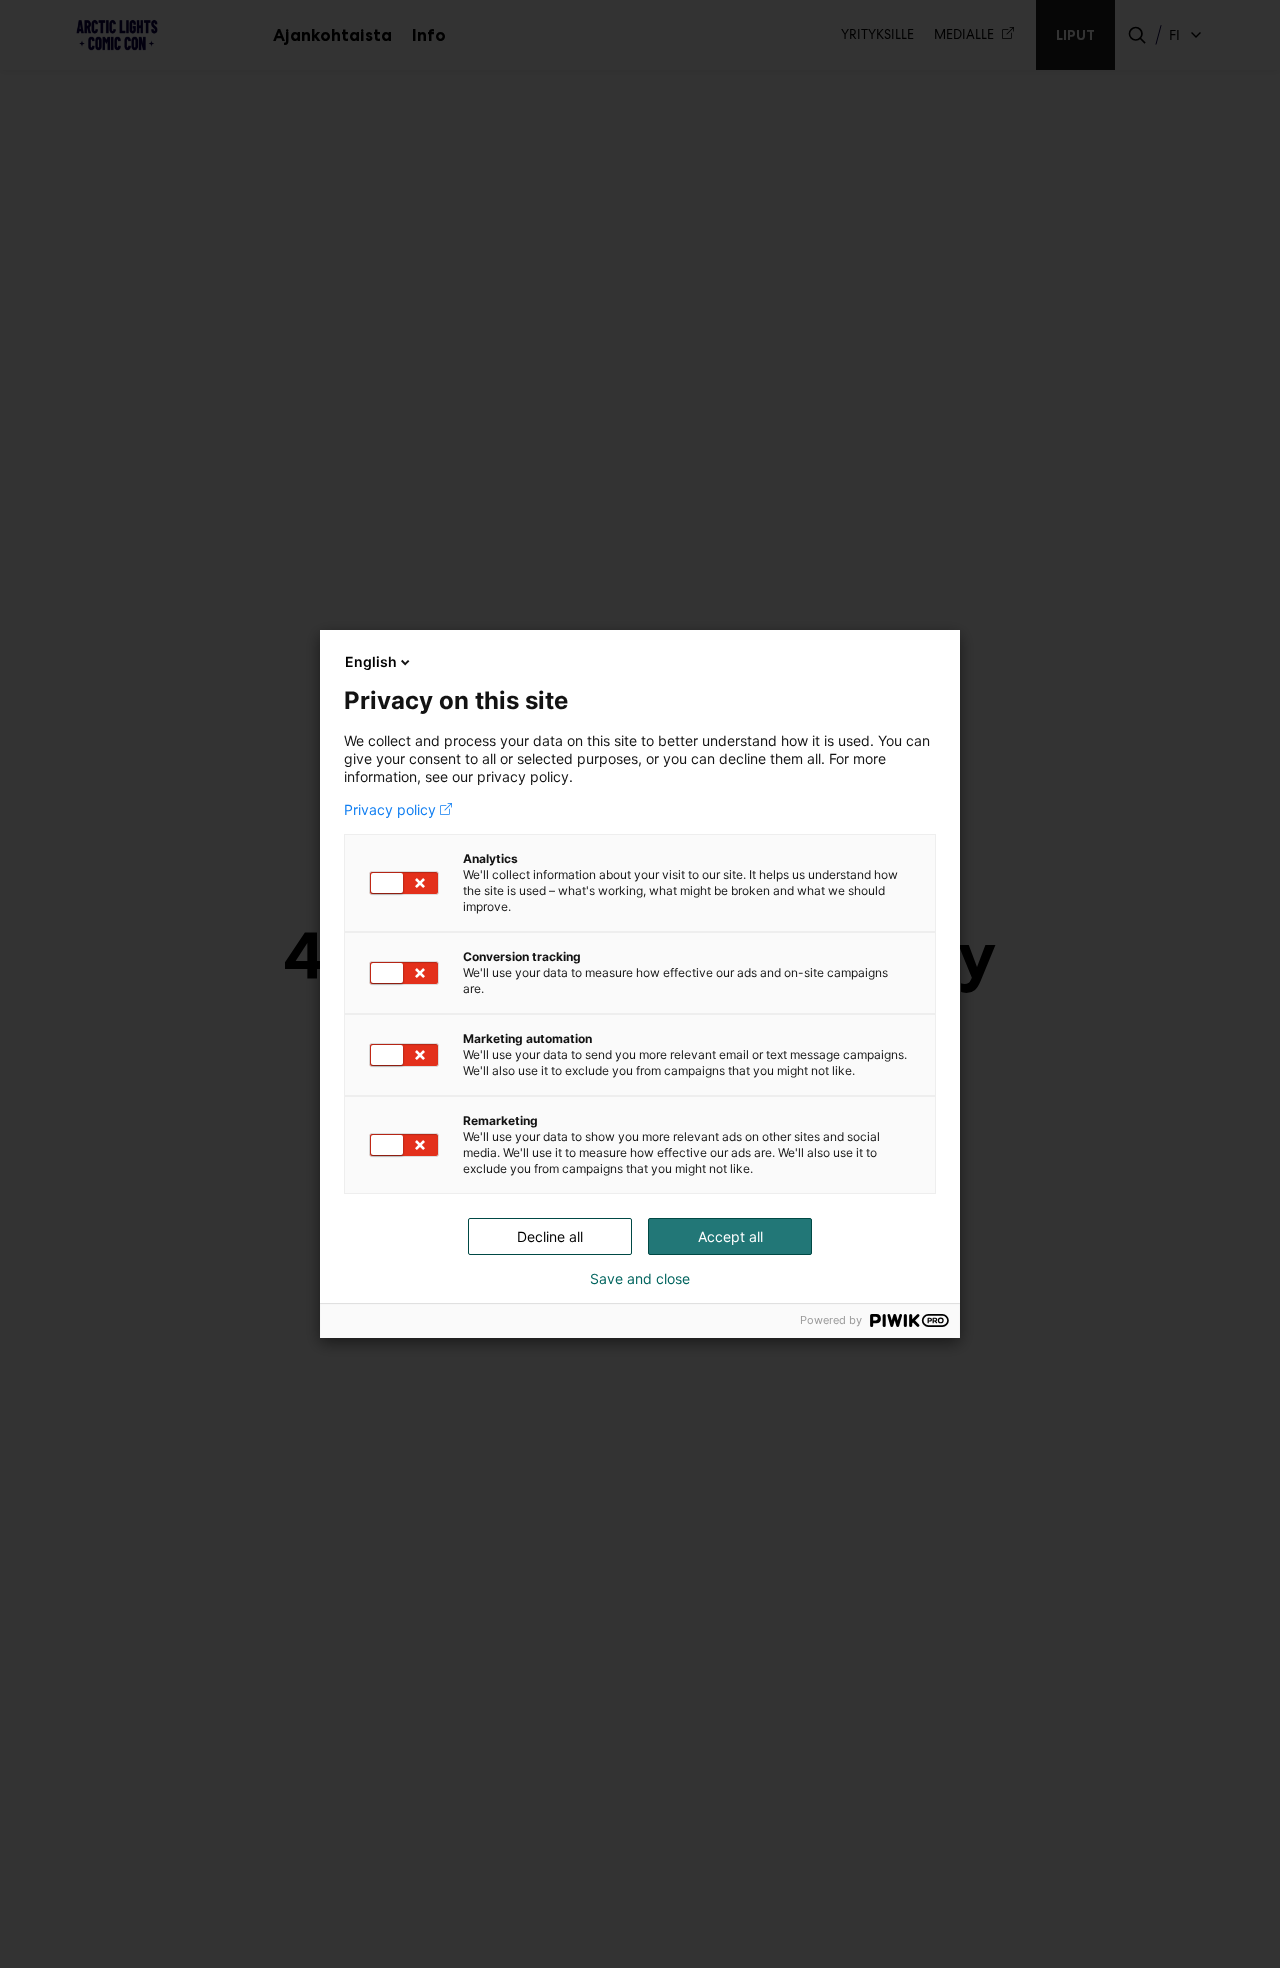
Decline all (550, 1236)
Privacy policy (390, 810)
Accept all (730, 1236)
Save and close (640, 1279)
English (371, 661)
